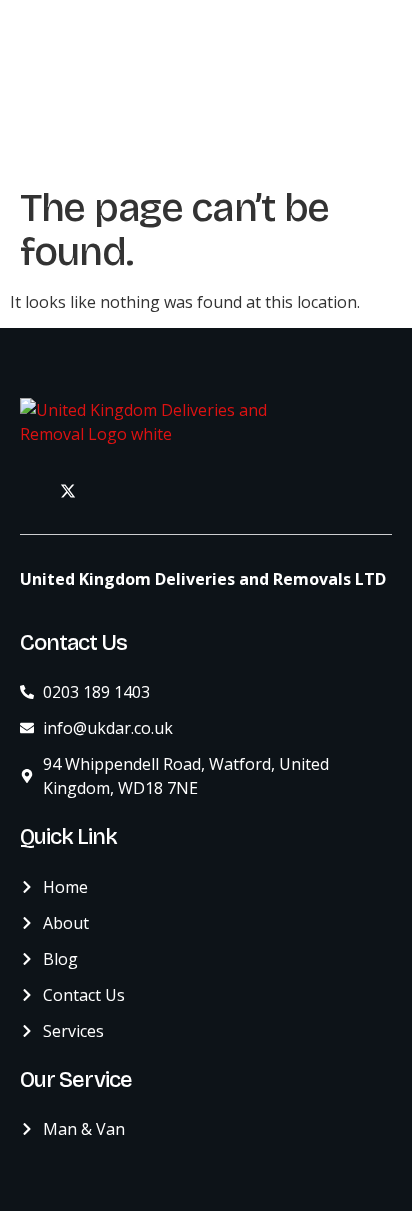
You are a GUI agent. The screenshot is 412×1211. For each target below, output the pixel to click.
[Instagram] (112, 490)
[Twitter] (68, 490)
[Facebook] (24, 490)
